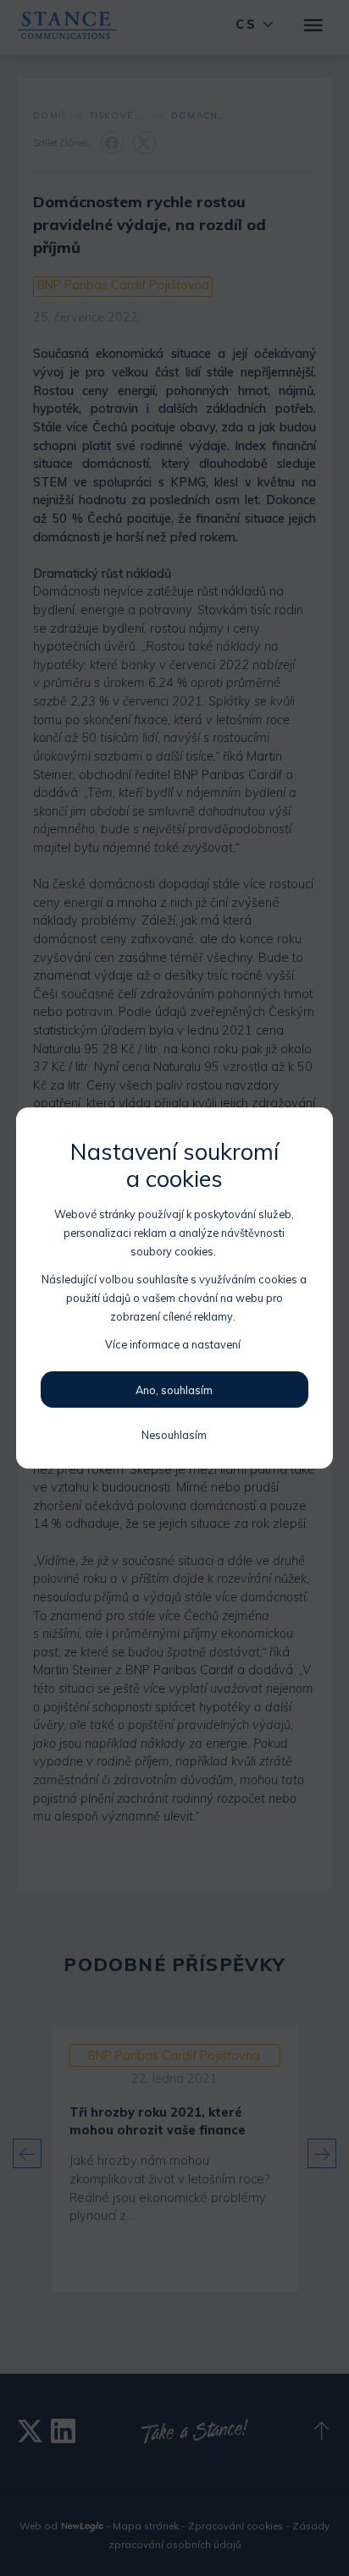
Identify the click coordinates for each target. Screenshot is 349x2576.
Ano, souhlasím (174, 1390)
